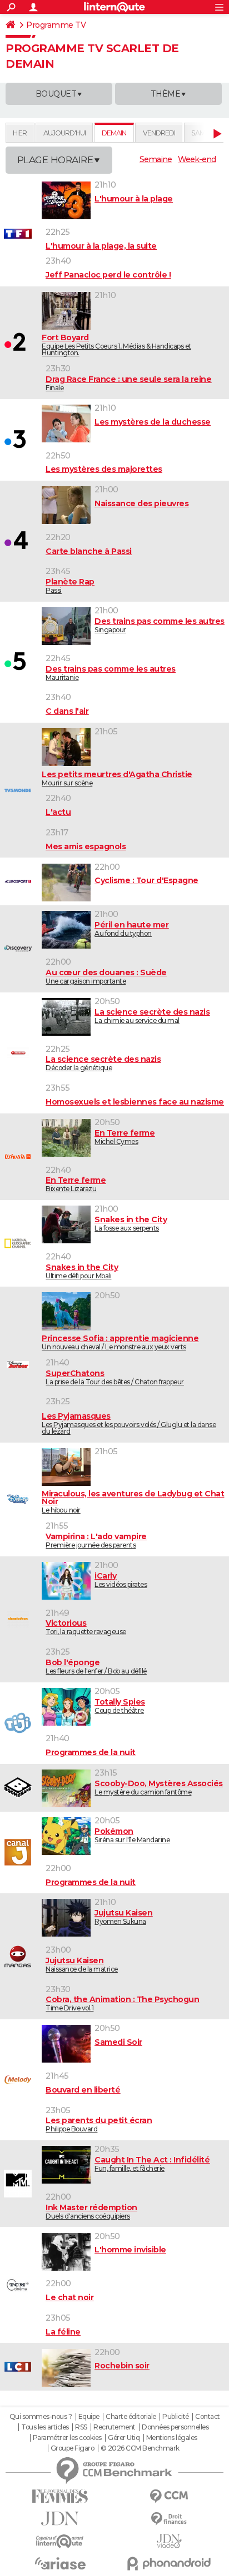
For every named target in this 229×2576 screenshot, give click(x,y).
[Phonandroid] (169, 2564)
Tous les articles (45, 2427)
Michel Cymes (125, 1137)
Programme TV (56, 25)
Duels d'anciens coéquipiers (91, 2212)
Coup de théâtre (120, 1706)
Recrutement (114, 2427)
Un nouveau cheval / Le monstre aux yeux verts (120, 1342)
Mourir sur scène (117, 778)
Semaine (156, 159)
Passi (70, 586)
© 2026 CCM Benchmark (140, 2448)
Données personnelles (175, 2427)
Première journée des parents (96, 1541)
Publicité (176, 2417)
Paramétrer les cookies (67, 2438)
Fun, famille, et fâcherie (152, 2164)
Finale (128, 383)
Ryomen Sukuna (123, 1917)
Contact (208, 2417)
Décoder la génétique (103, 1063)
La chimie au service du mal (152, 1016)
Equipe (89, 2417)
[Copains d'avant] (60, 2541)
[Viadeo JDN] (169, 2541)
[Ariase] (60, 2563)
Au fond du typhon (131, 929)
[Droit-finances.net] (169, 2519)
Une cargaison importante (106, 977)
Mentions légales (172, 2438)
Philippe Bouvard (99, 2124)
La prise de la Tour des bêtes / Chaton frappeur (115, 1377)
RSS (81, 2427)
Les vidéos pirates (121, 1580)
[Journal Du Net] (60, 2519)
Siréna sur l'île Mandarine (132, 1835)
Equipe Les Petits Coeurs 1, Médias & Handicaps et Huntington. (116, 345)
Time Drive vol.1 (122, 2003)
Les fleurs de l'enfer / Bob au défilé (96, 1667)
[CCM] (169, 2496)
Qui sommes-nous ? (41, 2417)
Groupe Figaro (73, 2448)
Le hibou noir (133, 1502)
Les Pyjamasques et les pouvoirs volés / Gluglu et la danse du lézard (129, 1423)
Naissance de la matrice (82, 1965)
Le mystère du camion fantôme (159, 1788)
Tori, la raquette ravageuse (86, 1627)
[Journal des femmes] (60, 2496)
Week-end (197, 159)
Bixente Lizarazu (76, 1184)
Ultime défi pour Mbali (82, 1271)
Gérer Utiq (124, 2438)
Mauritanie (111, 673)
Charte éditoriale (131, 2417)
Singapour (160, 625)
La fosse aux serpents (131, 1224)
